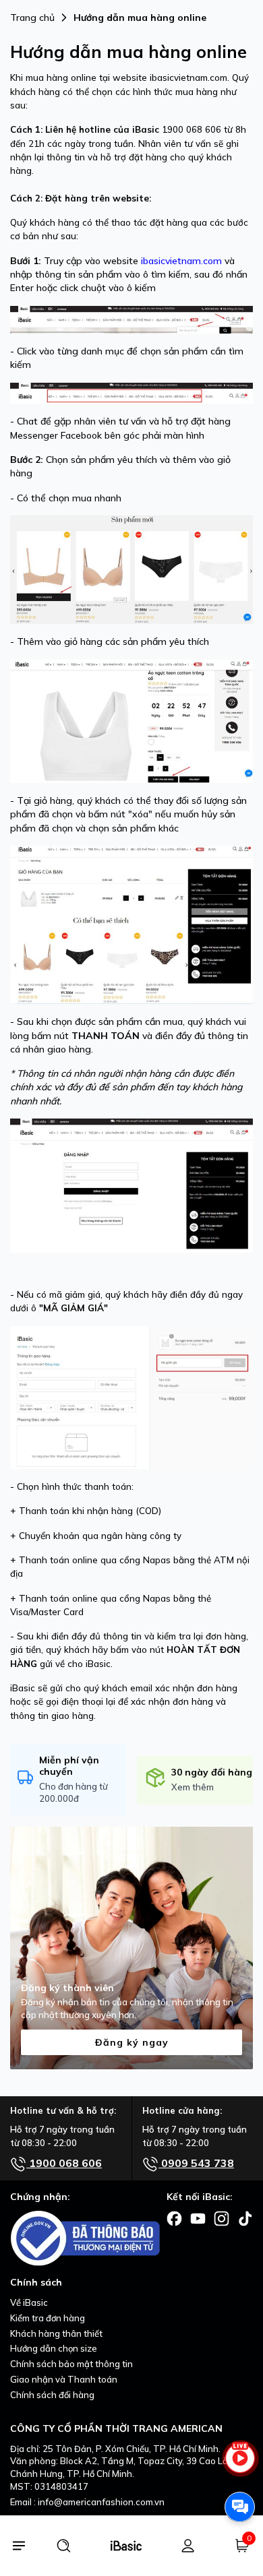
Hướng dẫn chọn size (54, 2348)
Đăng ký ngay (132, 2042)
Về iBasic (29, 2302)
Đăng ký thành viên (67, 1988)
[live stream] (240, 2464)
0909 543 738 (196, 2163)
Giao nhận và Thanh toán (64, 2379)
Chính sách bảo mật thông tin (71, 2364)
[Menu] (19, 2546)
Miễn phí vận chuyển (69, 1766)
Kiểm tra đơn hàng (48, 2318)
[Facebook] (174, 2218)
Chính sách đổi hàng (52, 2395)
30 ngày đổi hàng (212, 1772)
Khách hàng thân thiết (56, 2333)
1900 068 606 (64, 2163)
